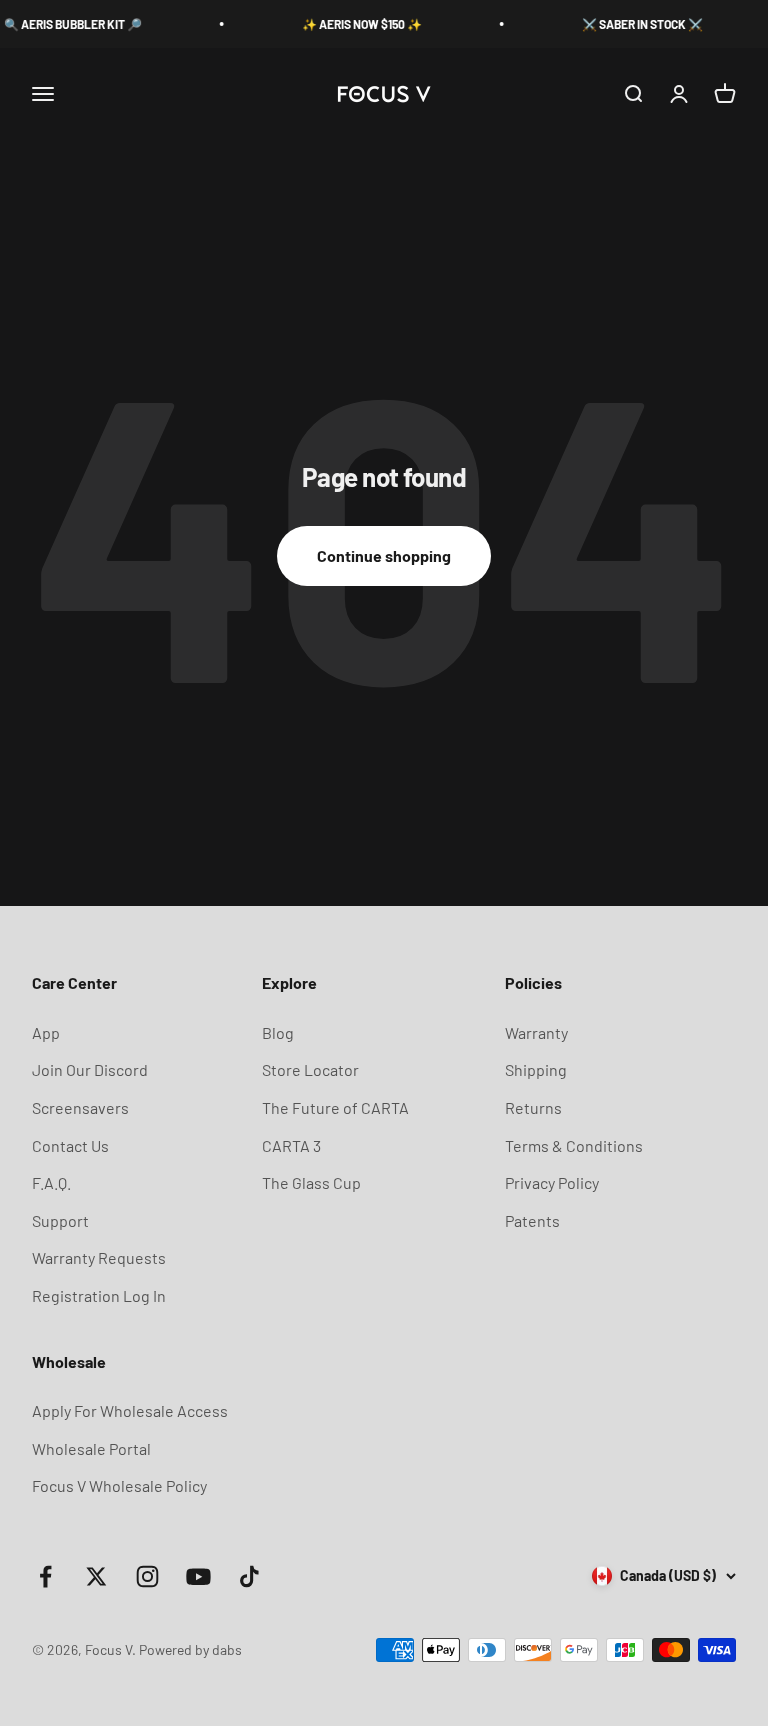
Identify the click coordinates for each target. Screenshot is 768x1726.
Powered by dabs (190, 1649)
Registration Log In (99, 1295)
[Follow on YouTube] (198, 1576)
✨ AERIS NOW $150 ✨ (350, 24)
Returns (533, 1107)
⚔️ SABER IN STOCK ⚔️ (630, 24)
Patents (532, 1220)
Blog (278, 1032)
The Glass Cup (311, 1182)
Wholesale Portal (91, 1448)
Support (60, 1220)
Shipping (536, 1069)
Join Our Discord (90, 1069)
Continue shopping (384, 555)
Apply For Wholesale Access (130, 1410)
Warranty (536, 1032)
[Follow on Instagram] (147, 1576)
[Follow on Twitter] (96, 1576)
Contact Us (70, 1145)
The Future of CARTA (335, 1107)
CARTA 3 (291, 1145)
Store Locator (310, 1069)
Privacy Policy (552, 1182)
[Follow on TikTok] (249, 1576)
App (46, 1032)
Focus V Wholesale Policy (119, 1485)
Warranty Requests (99, 1257)
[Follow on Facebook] (45, 1576)
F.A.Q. (51, 1182)
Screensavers (80, 1107)
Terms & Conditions (574, 1145)
